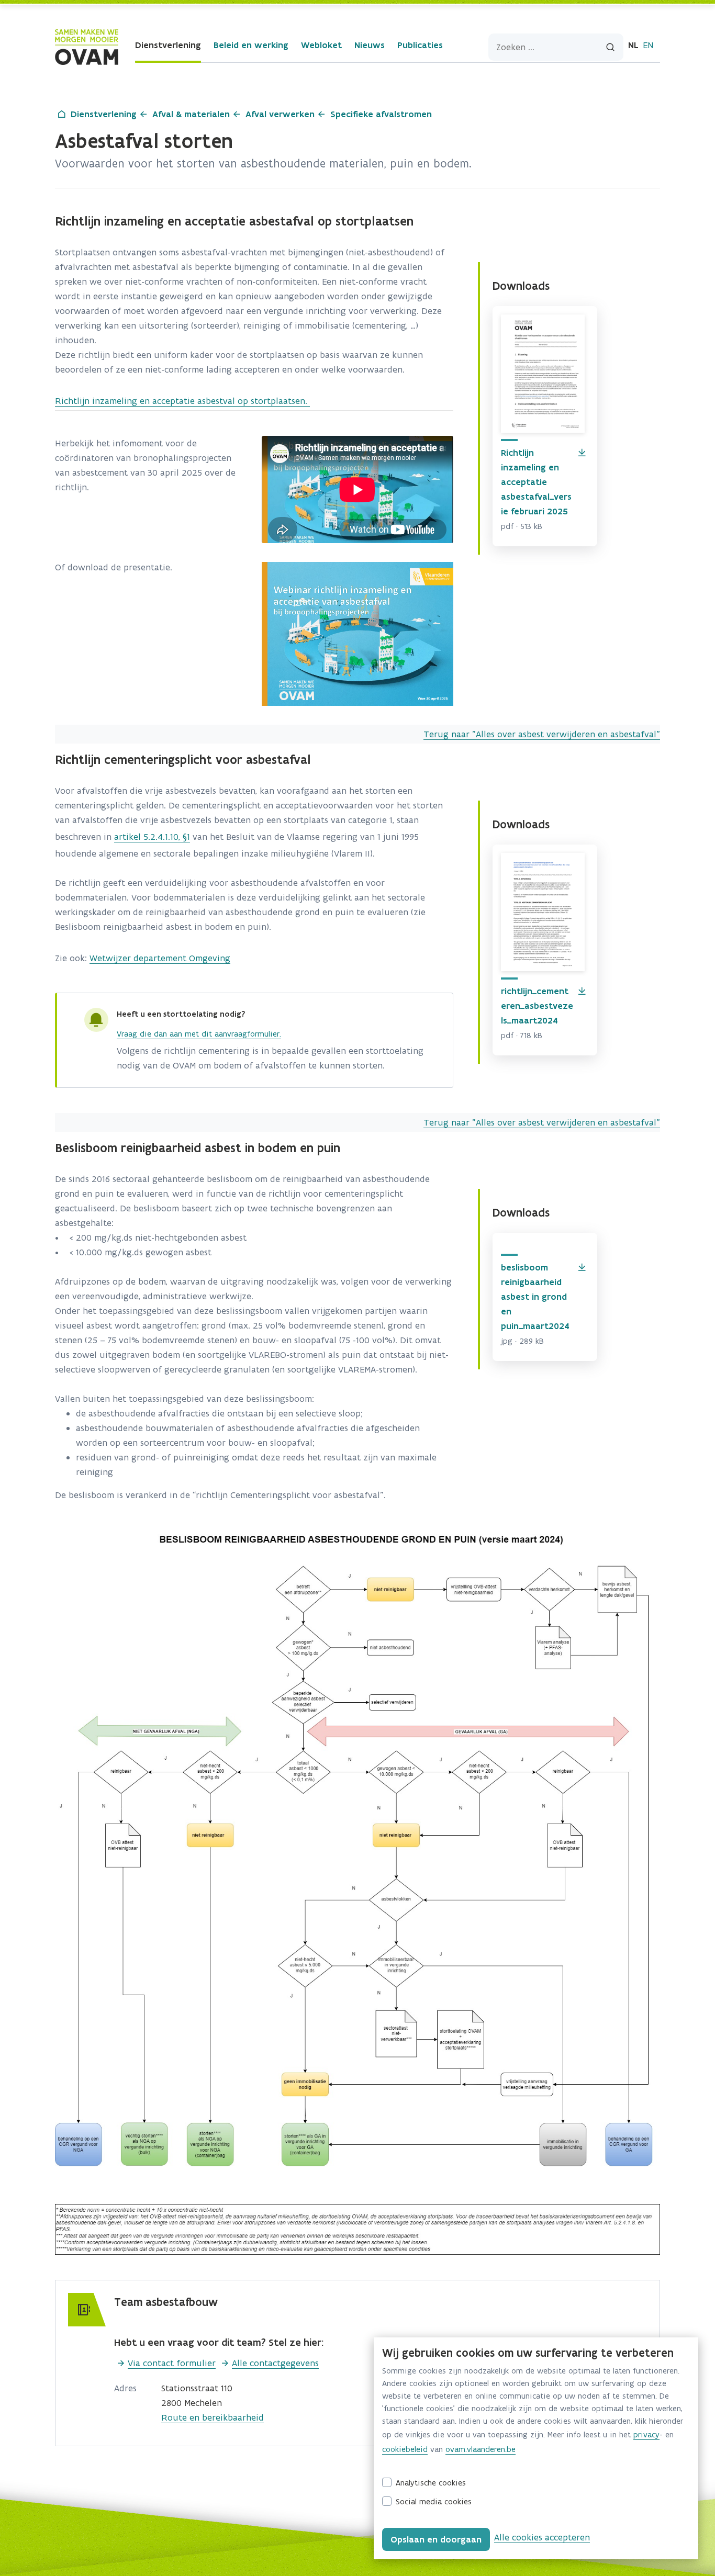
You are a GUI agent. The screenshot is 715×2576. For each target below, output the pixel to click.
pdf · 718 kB (522, 1035)
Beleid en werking (251, 45)
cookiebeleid (405, 2449)
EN (648, 45)
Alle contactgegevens (275, 2363)
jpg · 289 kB (522, 1341)
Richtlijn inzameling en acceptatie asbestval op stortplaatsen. (182, 401)
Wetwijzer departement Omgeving (160, 958)
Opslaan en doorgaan (436, 2539)
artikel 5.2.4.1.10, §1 (152, 837)
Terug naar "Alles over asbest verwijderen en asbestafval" (542, 734)
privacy (646, 2434)
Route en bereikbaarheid (213, 2417)
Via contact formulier (172, 2363)
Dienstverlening (168, 45)
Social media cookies (434, 2501)
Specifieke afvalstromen (381, 114)
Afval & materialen (191, 114)
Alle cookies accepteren (542, 2537)
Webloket (321, 45)
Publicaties (420, 45)
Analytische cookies (431, 2483)
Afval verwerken (280, 114)
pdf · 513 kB (522, 526)
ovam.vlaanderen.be (481, 2449)
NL (633, 45)
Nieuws (370, 45)
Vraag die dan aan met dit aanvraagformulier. (199, 1034)
